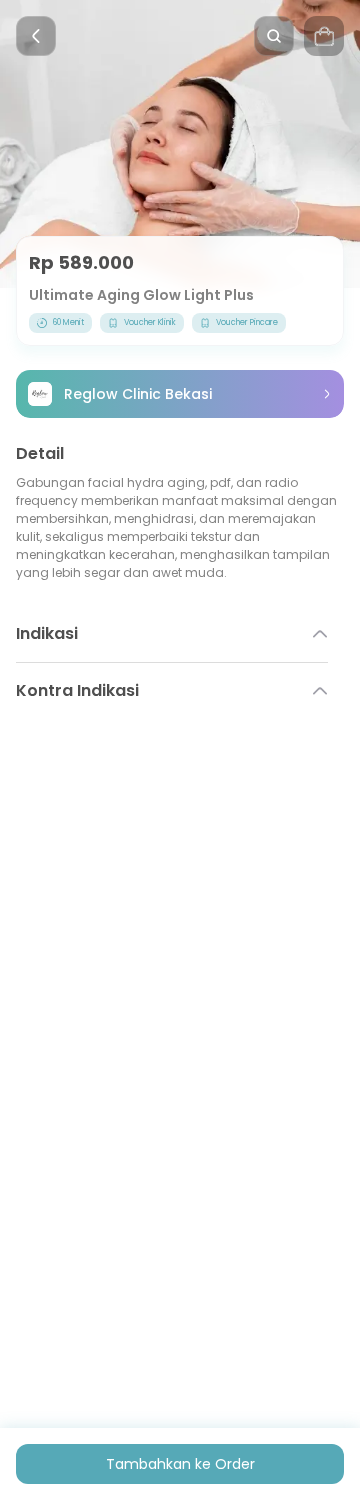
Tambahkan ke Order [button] (180, 1464)
